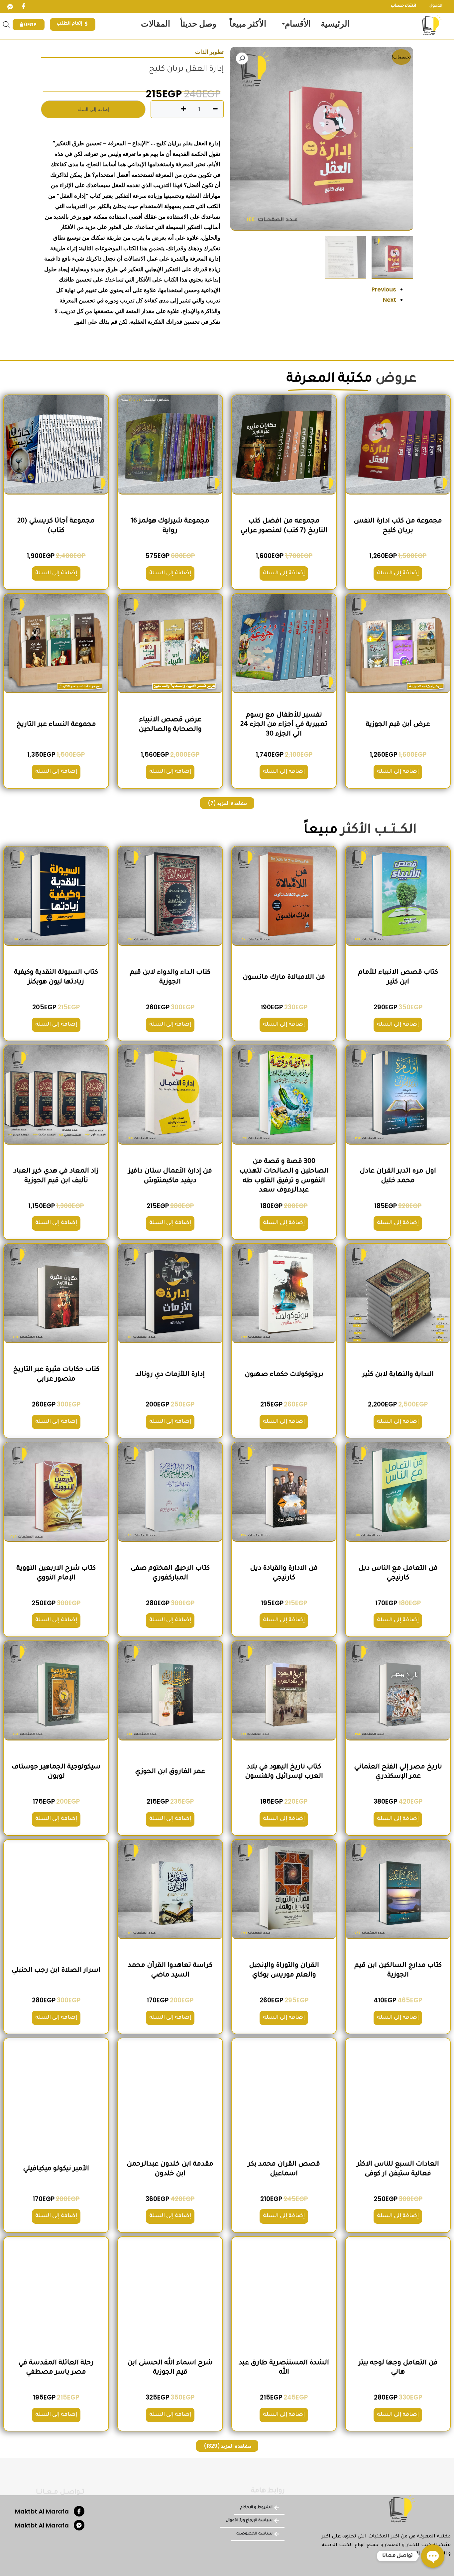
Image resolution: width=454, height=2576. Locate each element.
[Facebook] (23, 7)
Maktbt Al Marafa (42, 2511)
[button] (242, 58)
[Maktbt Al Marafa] (79, 2511)
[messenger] (10, 7)
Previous (384, 289)
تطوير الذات (209, 52)
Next (390, 300)
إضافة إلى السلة (93, 109)
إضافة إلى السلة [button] (398, 573)
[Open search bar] (6, 25)
